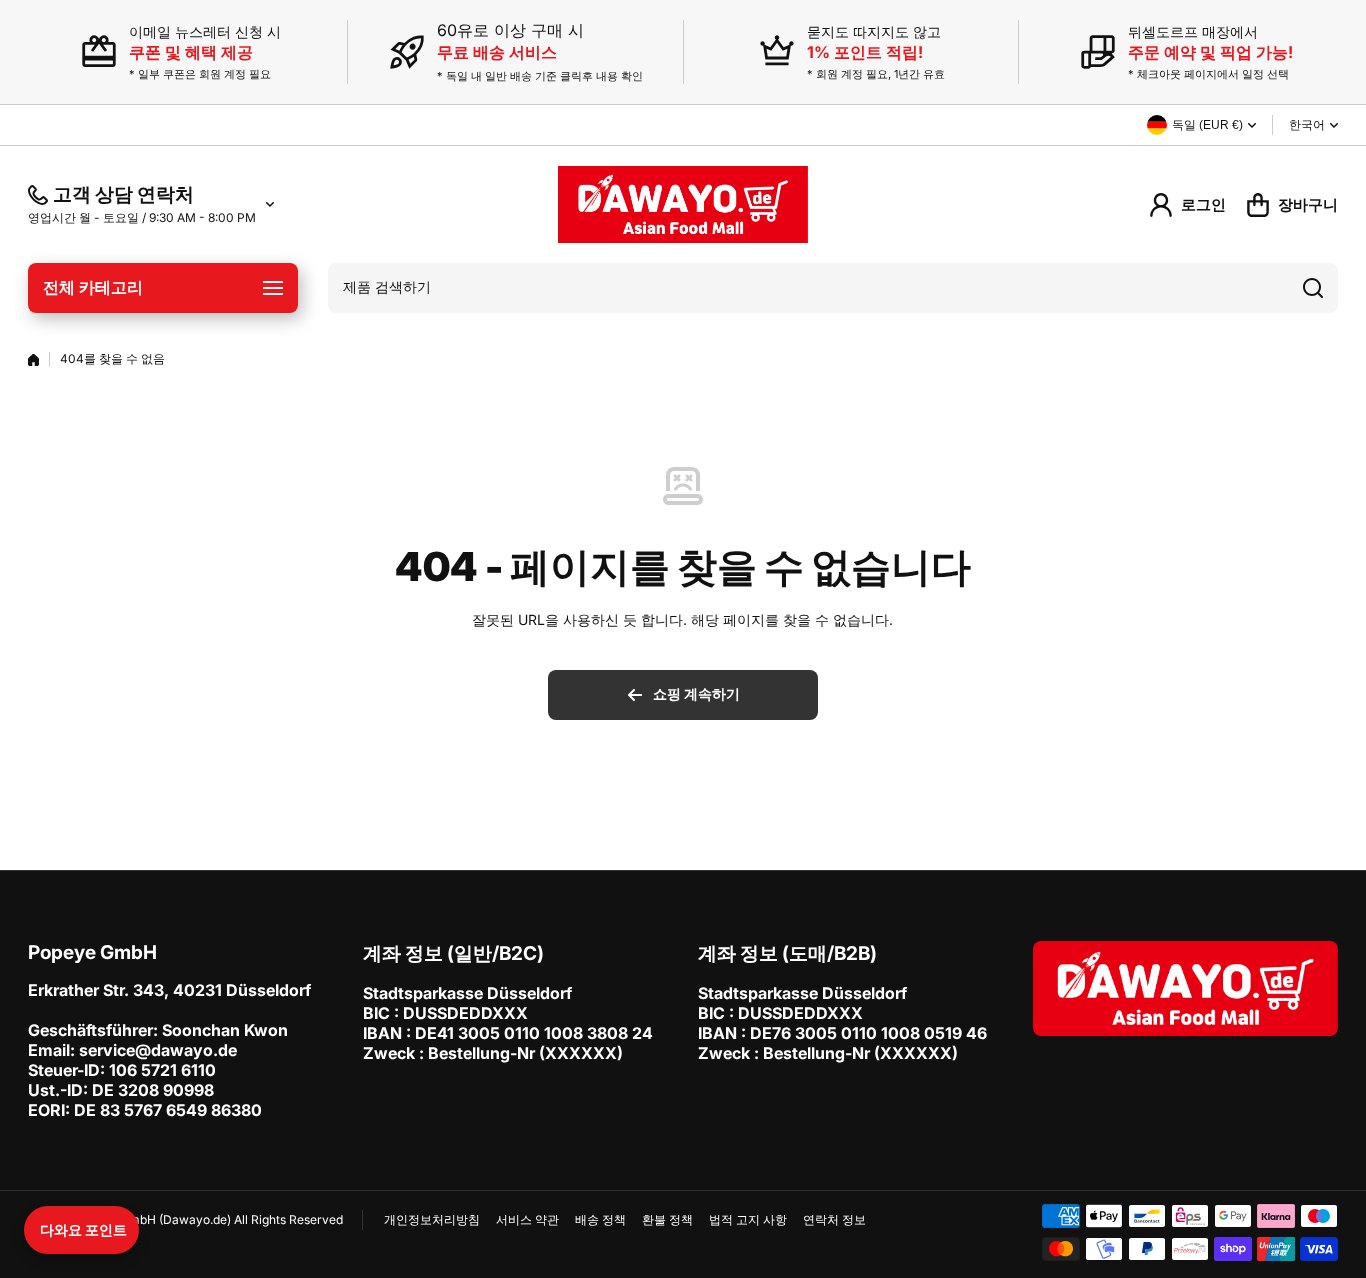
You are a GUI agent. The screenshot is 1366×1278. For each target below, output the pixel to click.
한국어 (1307, 125)
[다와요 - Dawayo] (683, 204)
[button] (81, 1230)
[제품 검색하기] (1313, 288)
